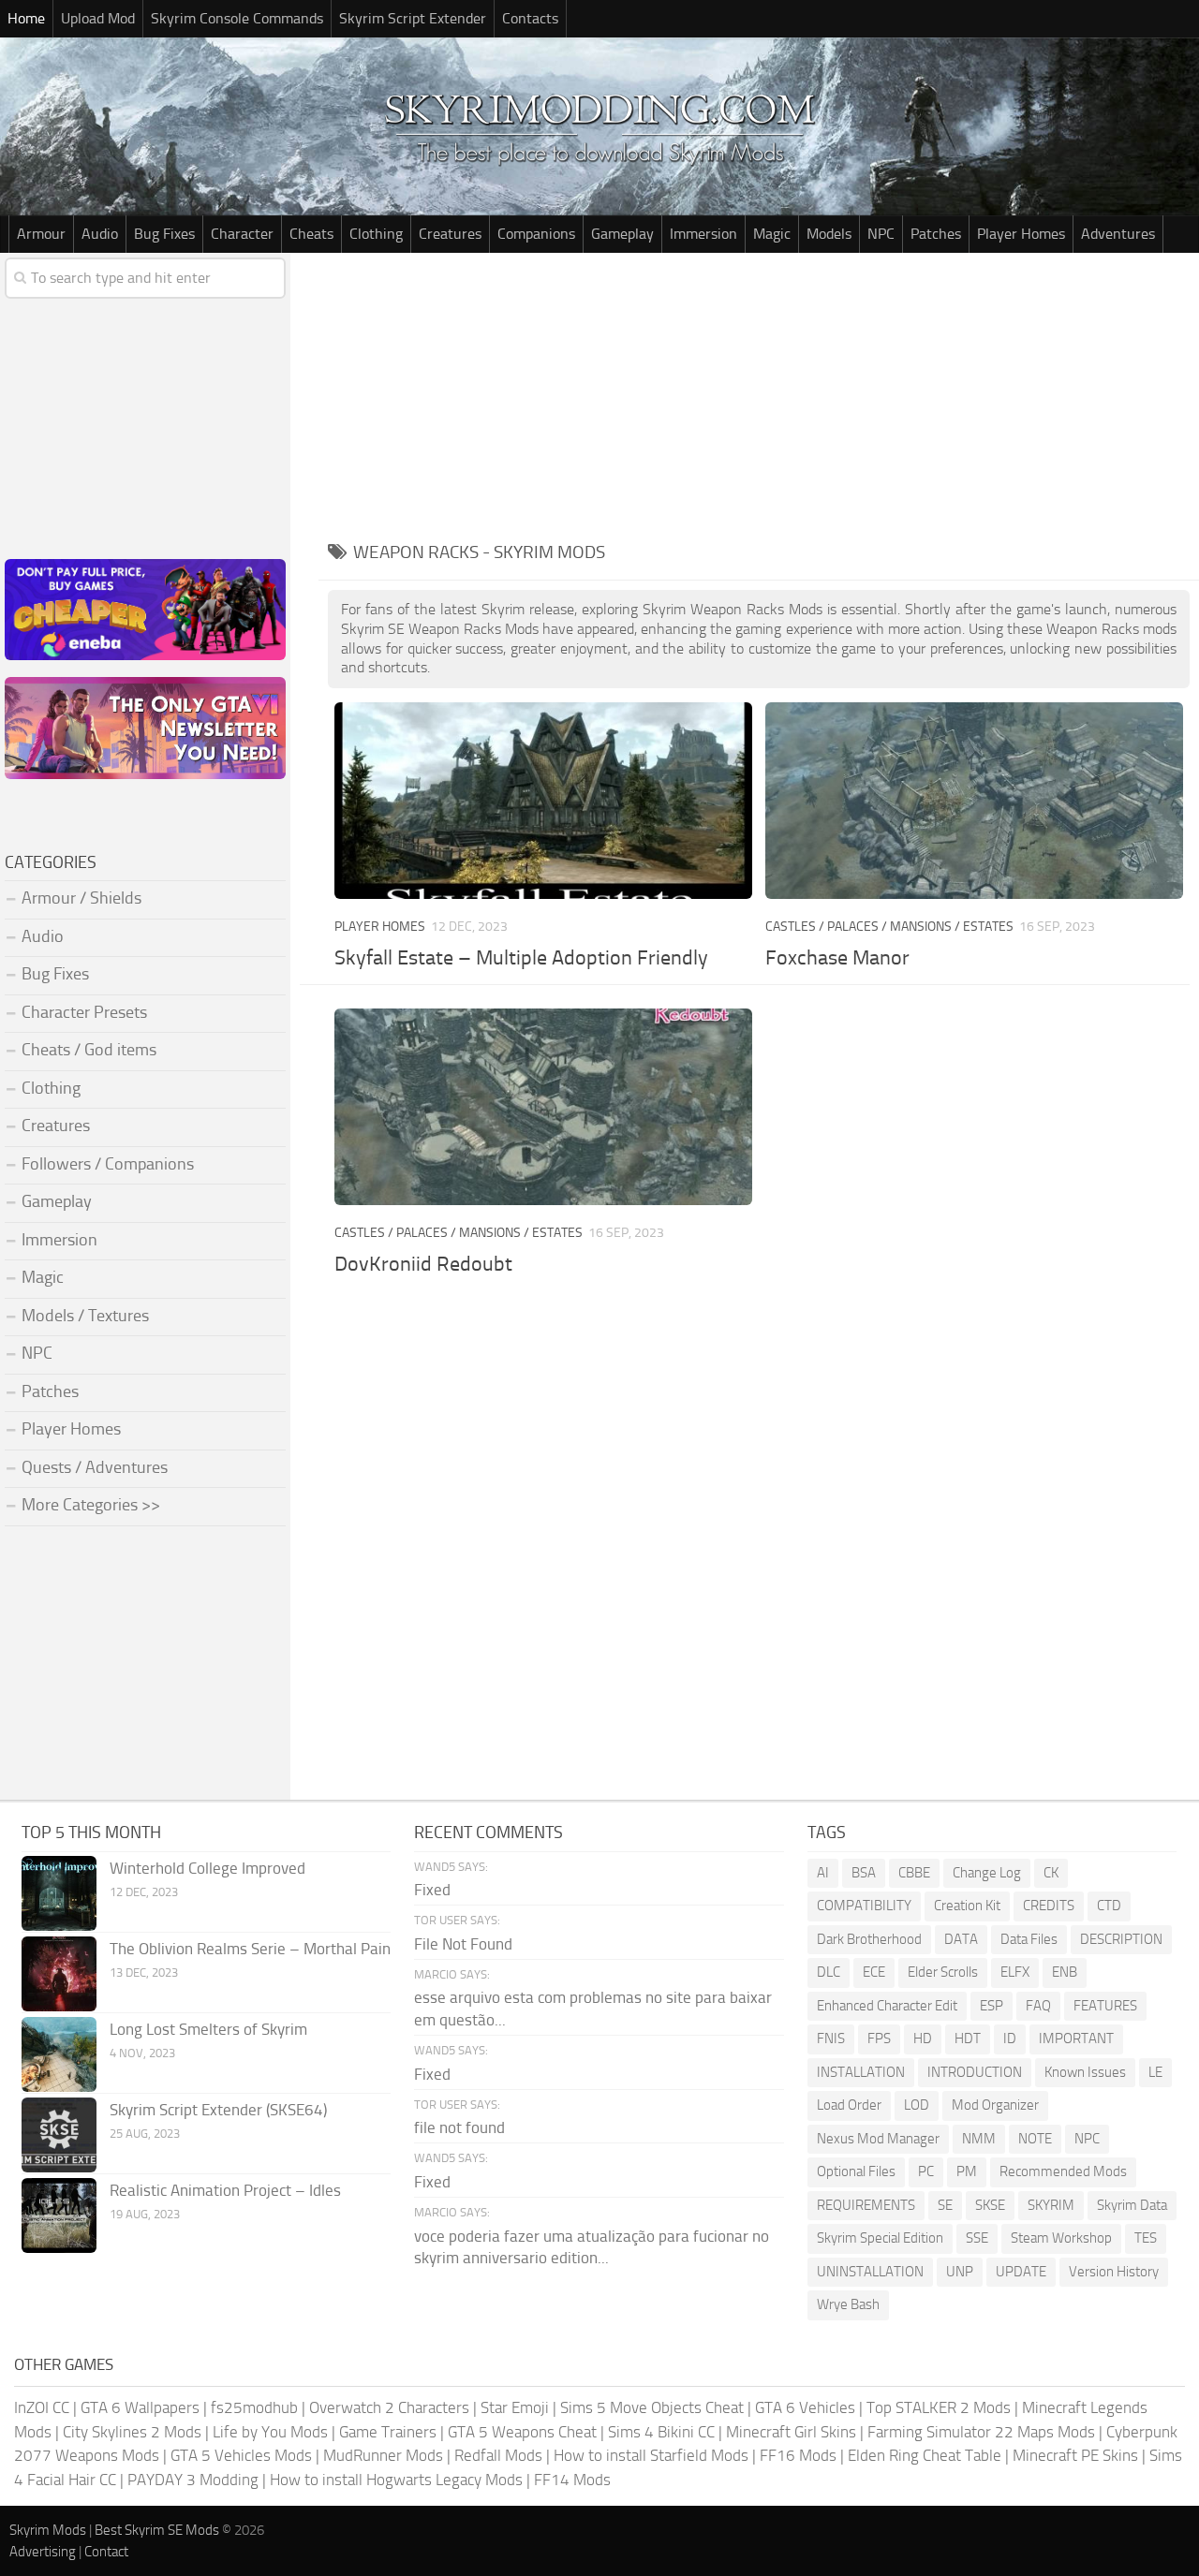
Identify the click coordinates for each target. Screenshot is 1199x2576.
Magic (772, 234)
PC (926, 2171)
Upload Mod (98, 18)
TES (1146, 2238)
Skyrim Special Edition (880, 2238)
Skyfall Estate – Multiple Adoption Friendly (521, 958)
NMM (979, 2139)
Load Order (849, 2105)
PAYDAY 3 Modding (193, 2480)
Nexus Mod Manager (878, 2139)
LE (1155, 2072)
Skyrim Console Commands (237, 18)
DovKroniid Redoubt (423, 1264)
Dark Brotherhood (869, 1939)
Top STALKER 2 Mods (939, 2407)
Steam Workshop (1061, 2238)
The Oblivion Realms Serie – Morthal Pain (250, 1949)
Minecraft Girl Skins (791, 2432)
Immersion (703, 234)
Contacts (530, 18)
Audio (100, 234)
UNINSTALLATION (870, 2272)
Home (26, 18)
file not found (459, 2127)
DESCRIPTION (1121, 1939)
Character (242, 234)
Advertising (43, 2552)
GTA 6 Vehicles (805, 2407)
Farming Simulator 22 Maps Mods (981, 2432)
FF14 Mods (572, 2480)
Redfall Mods (498, 2455)
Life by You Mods (270, 2432)
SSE (977, 2238)
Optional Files (856, 2171)
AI (823, 1873)
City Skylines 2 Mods (132, 2432)
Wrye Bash (848, 2304)
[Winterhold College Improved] (59, 1893)
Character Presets (84, 1012)
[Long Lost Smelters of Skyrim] (59, 2054)
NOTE (1035, 2139)
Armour (41, 234)
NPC (881, 234)
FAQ (1038, 2006)
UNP (960, 2272)
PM (967, 2171)
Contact (106, 2552)
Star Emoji (515, 2407)
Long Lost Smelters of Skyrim (208, 2029)
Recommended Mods (1063, 2171)
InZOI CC (42, 2407)
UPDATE (1021, 2272)
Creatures (450, 234)
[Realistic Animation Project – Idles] (59, 2215)
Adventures (1118, 234)
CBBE (914, 1873)
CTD (1109, 1906)
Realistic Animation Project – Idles (225, 2190)
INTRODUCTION (975, 2072)
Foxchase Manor (837, 958)
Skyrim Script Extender (413, 18)
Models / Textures (85, 1316)
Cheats (311, 234)
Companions (536, 234)
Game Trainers (388, 2432)
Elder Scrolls (943, 1972)
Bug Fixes (164, 234)
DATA (961, 1939)
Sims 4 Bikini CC (661, 2432)
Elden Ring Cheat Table (925, 2455)
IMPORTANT (1076, 2039)
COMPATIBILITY (864, 1906)
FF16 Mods (798, 2455)
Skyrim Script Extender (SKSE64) (218, 2110)
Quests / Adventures (95, 1467)
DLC (829, 1972)
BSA (864, 1873)
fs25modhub (254, 2407)
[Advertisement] (759, 393)
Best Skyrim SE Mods (157, 2530)
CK (1051, 1873)
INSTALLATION (861, 2072)
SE (945, 2205)
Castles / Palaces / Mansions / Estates (889, 927)
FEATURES (1105, 2006)
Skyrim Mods (48, 2530)
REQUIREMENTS (866, 2205)
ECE (874, 1972)
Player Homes (1021, 234)
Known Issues (1085, 2072)
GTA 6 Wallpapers (140, 2407)
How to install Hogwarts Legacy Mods (396, 2480)
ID (1010, 2039)
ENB (1065, 1972)
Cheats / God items (89, 1050)
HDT (968, 2039)
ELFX (1015, 1972)
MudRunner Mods (383, 2455)
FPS (879, 2039)
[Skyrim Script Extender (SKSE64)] (59, 2135)
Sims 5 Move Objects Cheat (652, 2407)
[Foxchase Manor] (974, 801)
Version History (1114, 2272)
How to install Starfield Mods (651, 2455)
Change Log (987, 1873)
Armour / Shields (81, 898)
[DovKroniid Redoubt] (543, 1107)
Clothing (376, 234)
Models (829, 234)
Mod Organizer (995, 2105)
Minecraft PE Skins (1075, 2455)
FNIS (831, 2039)
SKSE (990, 2205)
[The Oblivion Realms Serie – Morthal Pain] (59, 1974)
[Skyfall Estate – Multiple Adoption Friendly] (543, 801)
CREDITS (1049, 1906)
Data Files (1029, 1939)
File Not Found (463, 1944)
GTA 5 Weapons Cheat (522, 2432)
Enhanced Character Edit (887, 2006)
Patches (936, 234)
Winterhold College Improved (207, 1868)
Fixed (432, 1890)
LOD (917, 2105)
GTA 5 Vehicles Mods (241, 2455)
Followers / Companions (108, 1164)
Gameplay (622, 234)
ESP (992, 2006)
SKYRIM (1051, 2205)
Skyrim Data (1132, 2205)
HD (923, 2039)
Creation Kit (967, 1906)
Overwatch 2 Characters (389, 2407)
